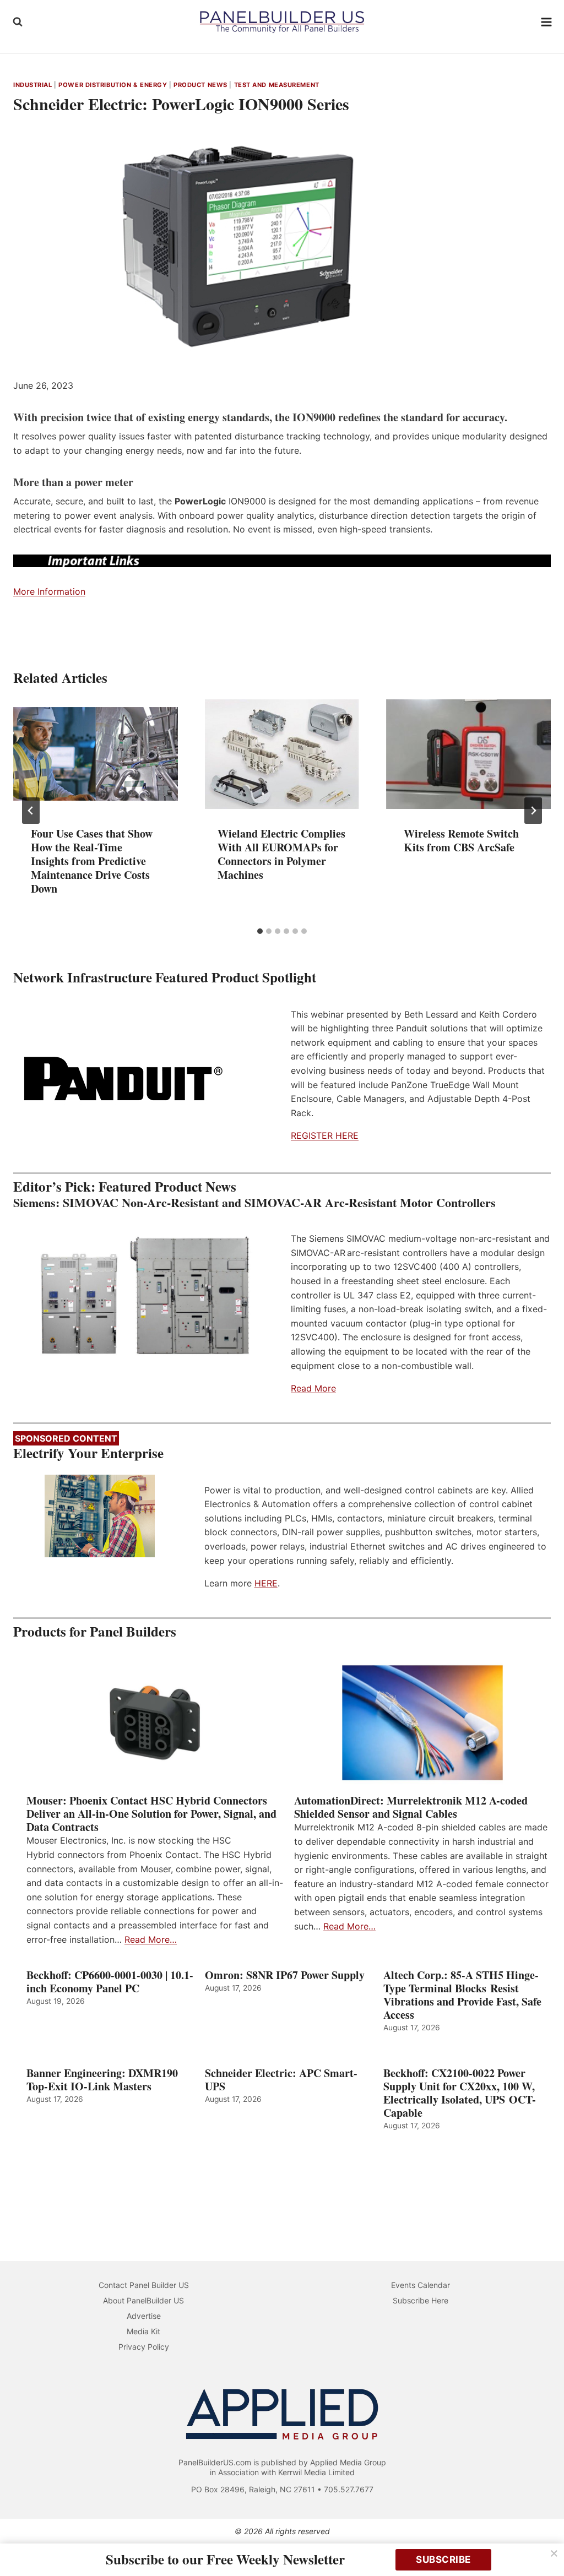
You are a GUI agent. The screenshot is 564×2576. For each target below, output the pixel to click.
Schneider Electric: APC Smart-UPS (281, 2080)
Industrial (33, 85)
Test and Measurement (277, 85)
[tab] (260, 931)
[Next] (533, 811)
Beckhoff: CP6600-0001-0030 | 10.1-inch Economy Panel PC (110, 1982)
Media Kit (143, 2331)
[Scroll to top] (543, 2544)
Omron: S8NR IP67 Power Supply (285, 1975)
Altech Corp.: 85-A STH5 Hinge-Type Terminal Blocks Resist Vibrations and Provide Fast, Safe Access (462, 1995)
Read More (313, 1388)
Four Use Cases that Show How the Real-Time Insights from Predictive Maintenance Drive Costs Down (92, 861)
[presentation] (96, 754)
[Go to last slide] (31, 811)
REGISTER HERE (325, 1135)
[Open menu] (547, 22)
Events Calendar (421, 2285)
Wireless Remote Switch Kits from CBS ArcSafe (461, 840)
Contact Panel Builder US (144, 2285)
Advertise (144, 2316)
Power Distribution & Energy (113, 85)
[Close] (554, 2553)
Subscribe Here (421, 2300)
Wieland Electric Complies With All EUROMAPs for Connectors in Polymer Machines (281, 854)
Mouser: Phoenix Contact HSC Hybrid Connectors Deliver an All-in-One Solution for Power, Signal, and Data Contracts (151, 1814)
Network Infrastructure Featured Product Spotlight (165, 977)
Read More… (151, 1939)
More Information (49, 591)
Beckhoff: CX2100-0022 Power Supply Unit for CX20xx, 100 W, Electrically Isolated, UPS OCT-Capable (460, 2093)
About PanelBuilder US (143, 2300)
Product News (200, 85)
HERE (266, 1583)
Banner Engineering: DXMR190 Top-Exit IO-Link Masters (102, 2080)
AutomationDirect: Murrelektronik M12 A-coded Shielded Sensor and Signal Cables (411, 1807)
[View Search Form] (18, 22)
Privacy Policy (144, 2347)
